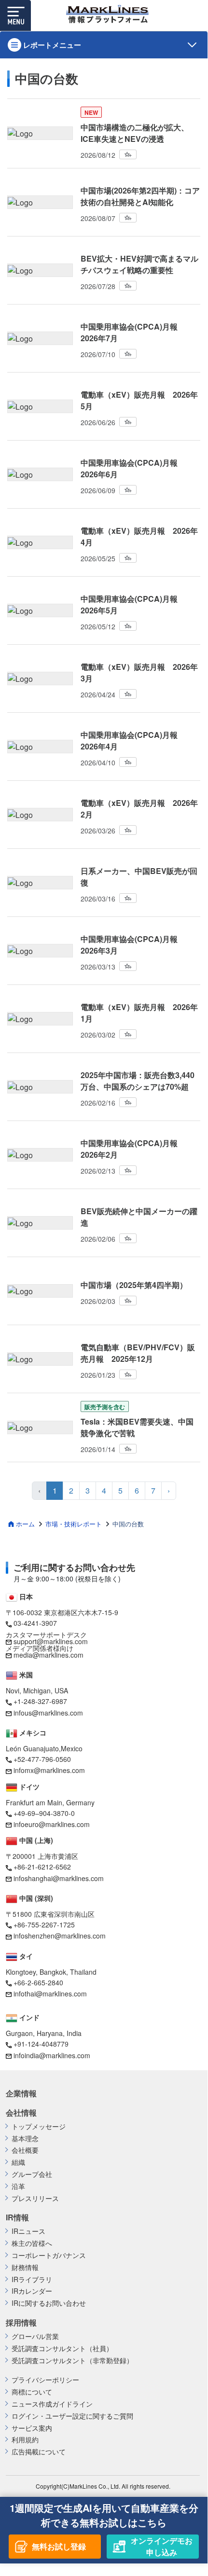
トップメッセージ (39, 2126)
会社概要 (25, 2150)
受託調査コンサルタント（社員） (62, 2348)
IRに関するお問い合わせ (49, 2303)
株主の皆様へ (32, 2243)
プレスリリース (35, 2198)
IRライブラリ (32, 2279)
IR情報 (17, 2217)
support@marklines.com (51, 1641)
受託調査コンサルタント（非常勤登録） (72, 2361)
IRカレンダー (32, 2291)
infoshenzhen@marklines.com (60, 1936)
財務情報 (25, 2267)
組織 (18, 2162)
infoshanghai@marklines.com (59, 1878)
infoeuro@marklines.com (52, 1824)
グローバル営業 (35, 2336)
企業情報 (21, 2093)
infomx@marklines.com (49, 1770)
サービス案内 (32, 2428)
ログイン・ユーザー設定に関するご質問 (72, 2416)
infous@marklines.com (48, 1713)
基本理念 (25, 2139)
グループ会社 (32, 2174)
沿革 (18, 2186)
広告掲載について (39, 2452)
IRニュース (28, 2231)
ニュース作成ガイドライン (52, 2404)
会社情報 (21, 2113)
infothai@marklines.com (50, 1994)
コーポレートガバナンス (49, 2255)
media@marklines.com (49, 1655)
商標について (32, 2392)
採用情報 (21, 2323)
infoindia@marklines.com (52, 2055)
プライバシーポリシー (45, 2380)
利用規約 (25, 2440)
